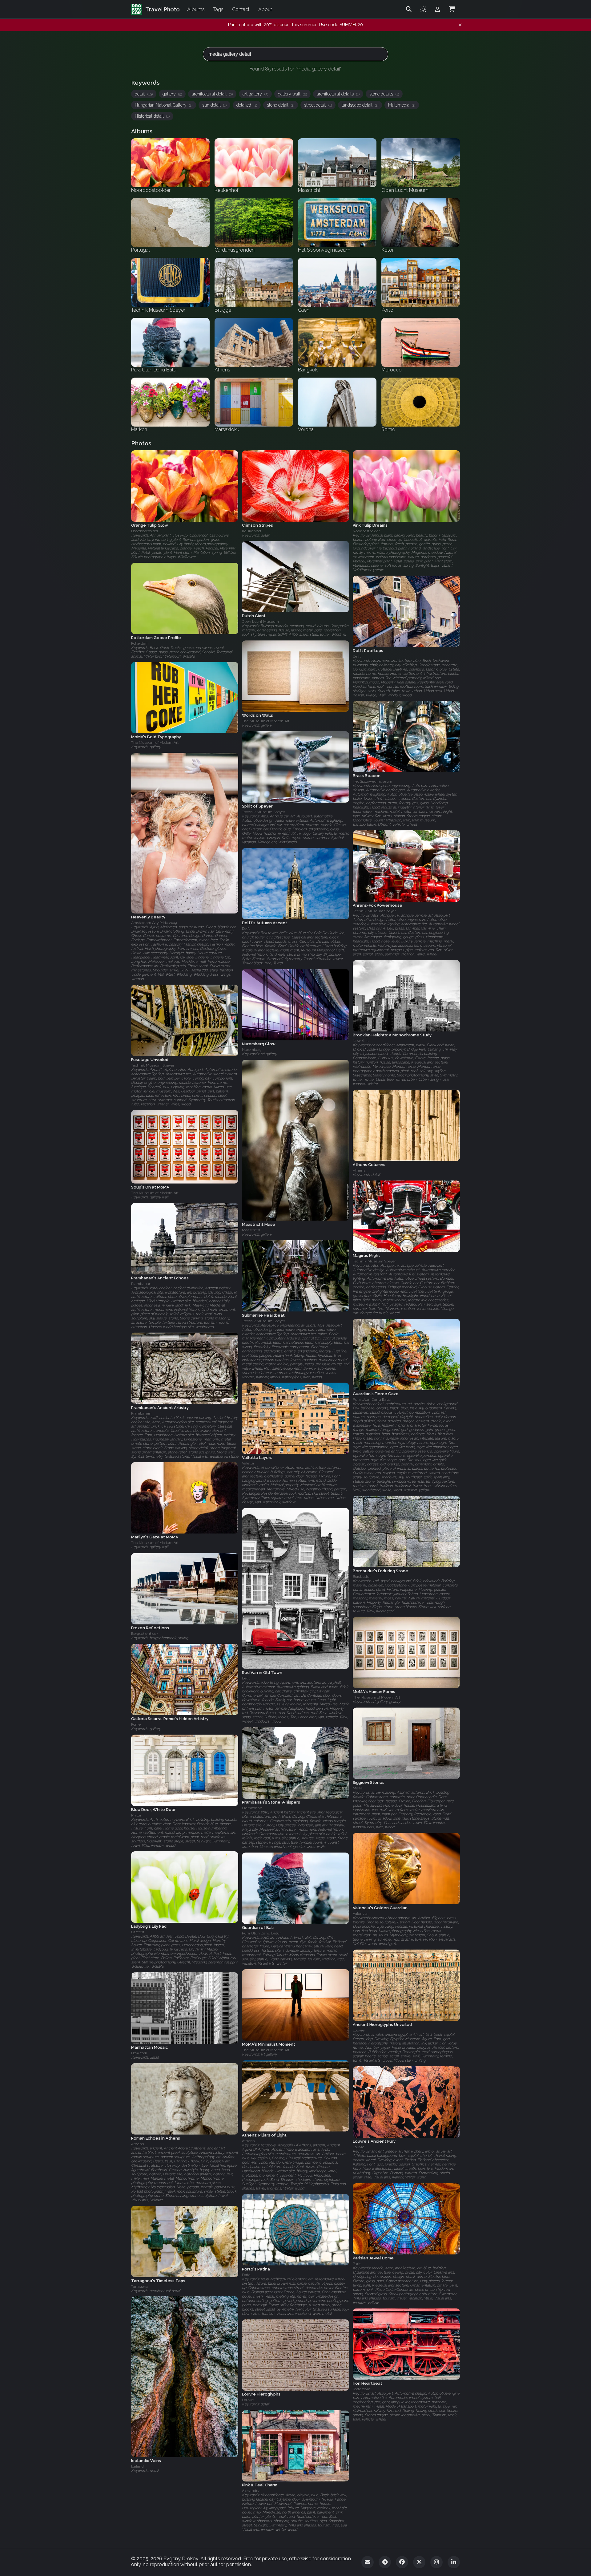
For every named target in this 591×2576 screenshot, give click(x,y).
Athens (359, 1170)
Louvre (359, 2030)
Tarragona (140, 2286)
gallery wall (292, 94)
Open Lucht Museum (260, 622)
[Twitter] (419, 2562)
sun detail (214, 105)
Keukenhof (252, 531)
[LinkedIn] (454, 2562)
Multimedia (402, 105)
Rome (136, 1725)
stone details (384, 94)
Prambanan (141, 1284)
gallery (172, 94)
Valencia (360, 1914)
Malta (358, 1788)
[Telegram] (385, 2562)
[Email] (368, 2562)
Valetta (248, 1464)
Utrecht (138, 1932)
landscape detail (360, 105)
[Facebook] (402, 2562)
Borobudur (362, 1577)
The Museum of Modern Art (266, 721)
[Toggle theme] (423, 9)
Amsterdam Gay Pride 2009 (154, 923)
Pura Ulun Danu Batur (372, 1399)
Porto (246, 2275)
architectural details (338, 94)
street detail (318, 105)
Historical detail (152, 116)
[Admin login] (437, 9)
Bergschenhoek (145, 1634)
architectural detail (212, 94)
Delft (357, 656)
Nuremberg (252, 1050)
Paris (357, 2264)
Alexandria (251, 2491)
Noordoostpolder (145, 531)
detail (144, 94)
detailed (247, 105)
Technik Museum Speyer (263, 812)
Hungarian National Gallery (164, 105)
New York (361, 1041)
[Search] (409, 9)
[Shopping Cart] (452, 9)
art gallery (255, 94)
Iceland (137, 2466)
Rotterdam (140, 643)
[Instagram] (436, 2562)
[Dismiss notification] (460, 25)
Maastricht (251, 1230)
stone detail (281, 105)
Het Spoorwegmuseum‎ (372, 782)
